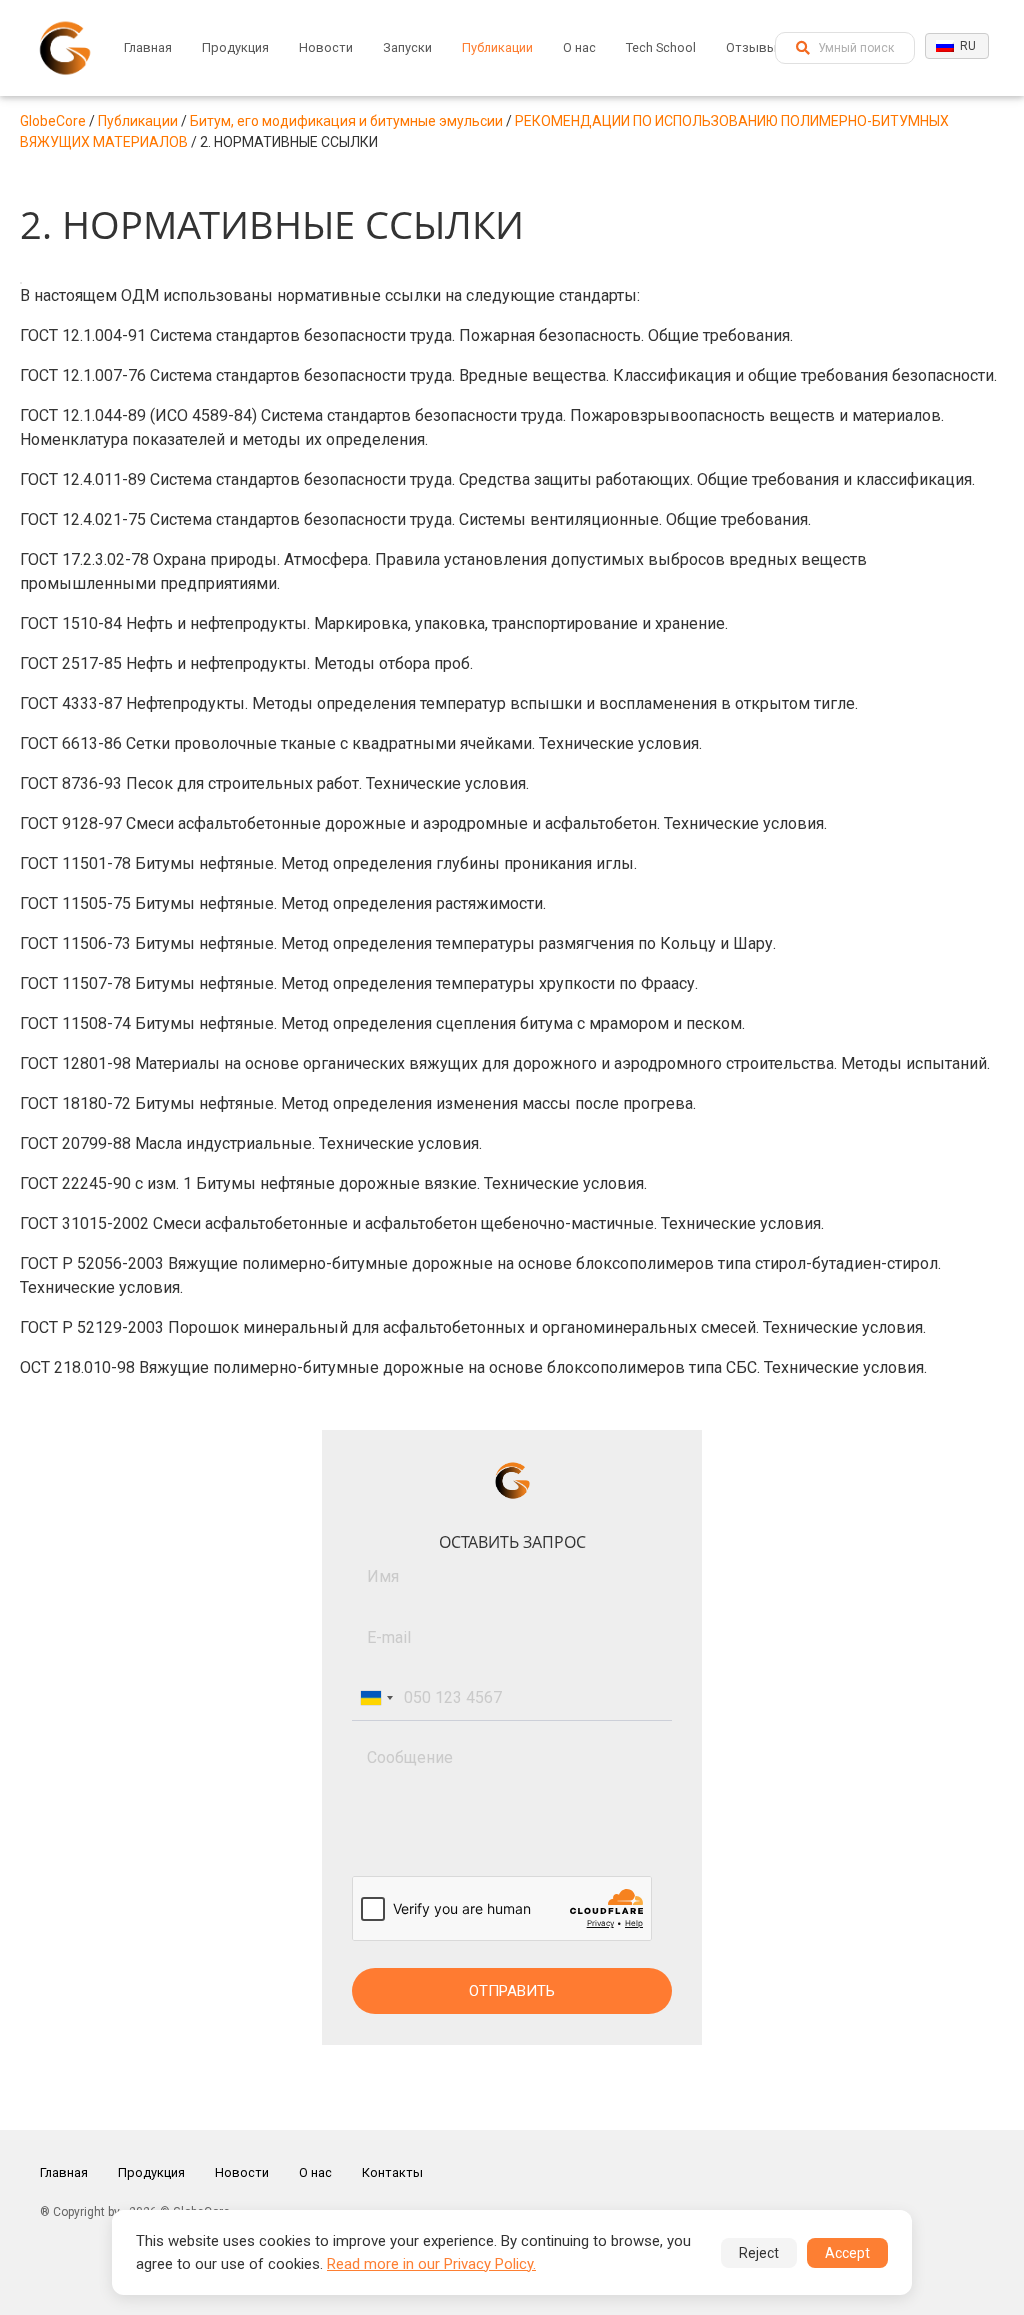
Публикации (497, 47)
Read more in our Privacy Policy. (431, 2264)
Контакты (392, 2172)
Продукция (235, 47)
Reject (759, 2253)
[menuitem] (148, 48)
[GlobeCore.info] (65, 48)
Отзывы (751, 47)
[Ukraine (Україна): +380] (376, 1698)
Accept (847, 2253)
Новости (326, 47)
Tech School (661, 47)
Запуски (407, 47)
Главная (148, 47)
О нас (579, 47)
